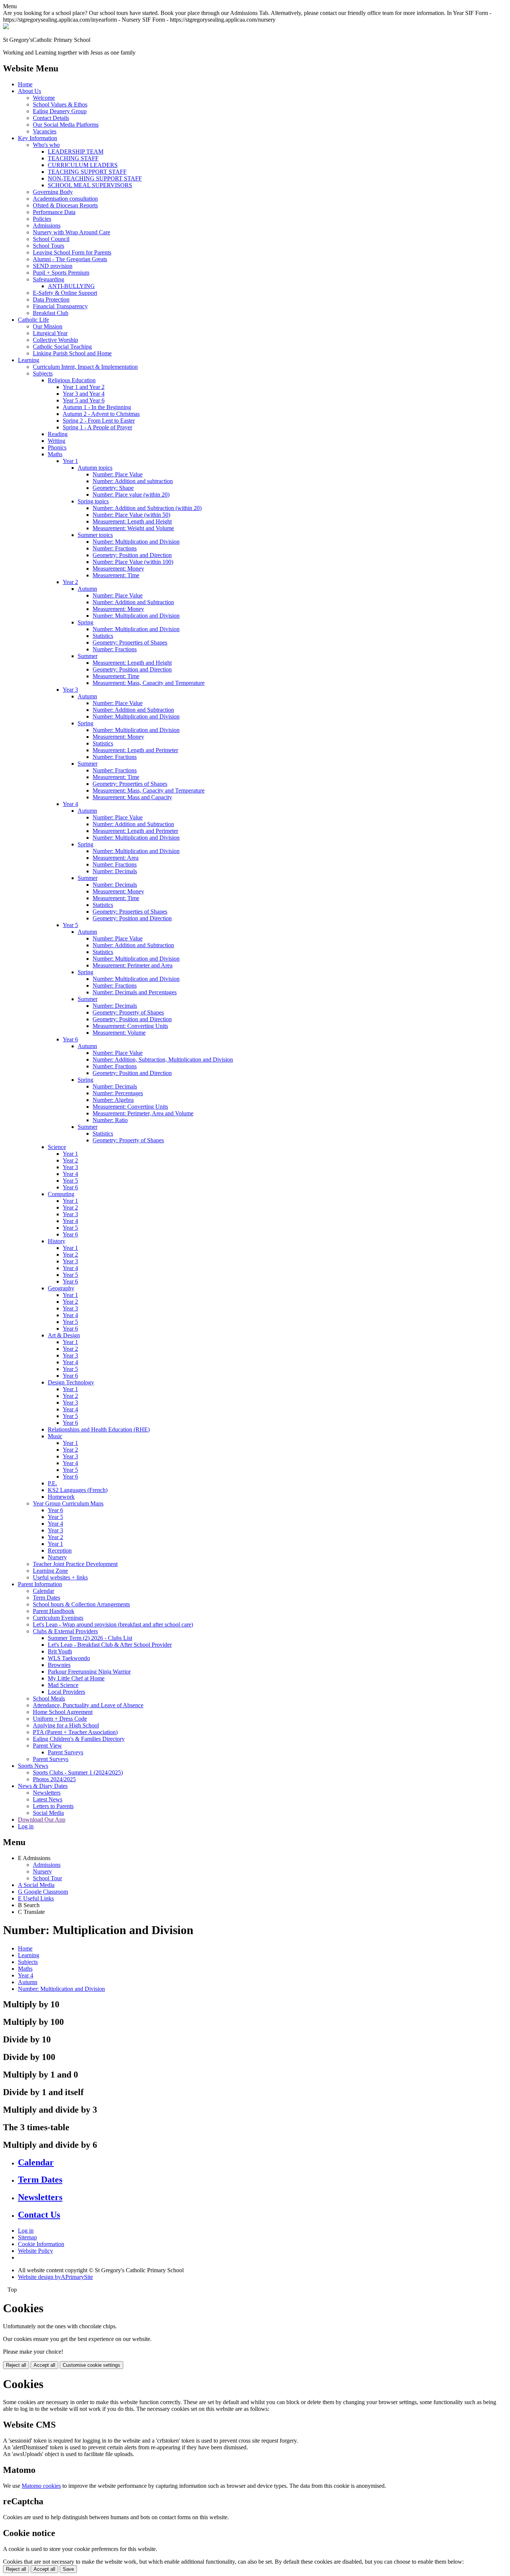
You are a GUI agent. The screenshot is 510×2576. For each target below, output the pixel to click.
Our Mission (48, 326)
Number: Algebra (113, 1100)
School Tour (47, 1878)
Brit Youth (60, 1651)
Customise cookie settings (91, 2365)
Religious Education (72, 380)
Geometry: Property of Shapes (128, 1012)
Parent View (47, 1746)
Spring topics (93, 501)
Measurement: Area (116, 858)
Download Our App (42, 1820)
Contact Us (39, 2215)
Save (68, 2569)
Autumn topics (95, 468)
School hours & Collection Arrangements (81, 1604)
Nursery (57, 1557)
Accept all (44, 2365)
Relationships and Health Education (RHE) (99, 1429)
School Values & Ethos (60, 104)
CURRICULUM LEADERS (83, 165)
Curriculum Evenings (58, 1618)
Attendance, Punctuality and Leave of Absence (88, 1705)
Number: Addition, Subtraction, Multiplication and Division (163, 1060)
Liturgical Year (50, 333)
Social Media (48, 1813)
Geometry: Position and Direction (132, 555)
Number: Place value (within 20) (131, 495)
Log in (26, 1826)
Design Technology (71, 1382)
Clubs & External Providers (65, 1631)
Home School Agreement (63, 1712)
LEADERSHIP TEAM (76, 152)
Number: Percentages (118, 1093)
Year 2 (70, 582)
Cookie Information (41, 2244)
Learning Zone (50, 1571)
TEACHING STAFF (73, 158)
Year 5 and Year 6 (84, 400)
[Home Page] (6, 27)
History (57, 1241)
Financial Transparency (60, 306)
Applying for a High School (66, 1725)
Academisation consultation (65, 199)
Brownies (59, 1665)
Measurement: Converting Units (130, 1026)
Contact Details (51, 118)
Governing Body (53, 192)
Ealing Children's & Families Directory (79, 1739)
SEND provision (53, 266)
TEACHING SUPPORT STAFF (87, 172)
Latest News (48, 1799)
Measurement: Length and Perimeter (135, 750)
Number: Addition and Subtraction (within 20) (147, 508)
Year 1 (70, 461)
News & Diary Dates (43, 1786)
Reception (60, 1550)
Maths (55, 454)
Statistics (103, 636)
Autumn (87, 589)
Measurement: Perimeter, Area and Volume (143, 1113)
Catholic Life (33, 320)
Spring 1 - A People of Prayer (97, 427)
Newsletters (47, 1793)
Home (25, 84)
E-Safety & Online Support (65, 293)
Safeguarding (49, 279)
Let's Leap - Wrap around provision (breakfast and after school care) (113, 1624)
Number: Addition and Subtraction (133, 602)
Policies (42, 219)
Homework (61, 1497)
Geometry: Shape (113, 488)
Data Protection (51, 299)
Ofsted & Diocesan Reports (65, 205)
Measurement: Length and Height (132, 521)
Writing (57, 441)
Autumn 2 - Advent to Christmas (101, 414)
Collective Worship (55, 340)
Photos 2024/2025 (54, 1779)
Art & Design (64, 1335)
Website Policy (35, 2251)
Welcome (44, 98)
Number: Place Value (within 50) (131, 515)
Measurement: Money (118, 569)
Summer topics (95, 535)
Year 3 (70, 690)
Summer (88, 656)
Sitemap (27, 2237)
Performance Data (54, 212)
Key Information (38, 138)
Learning (29, 360)
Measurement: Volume (119, 1033)
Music (55, 1436)
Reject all (16, 2365)
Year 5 (70, 925)
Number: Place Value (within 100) (133, 562)
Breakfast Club (51, 313)
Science (57, 1147)
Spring (85, 622)
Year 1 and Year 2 (84, 387)
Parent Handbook (54, 1611)
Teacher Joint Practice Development (75, 1564)
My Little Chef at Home (76, 1678)
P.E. (52, 1483)
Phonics (57, 447)
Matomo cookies (41, 2486)
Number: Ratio (110, 1120)
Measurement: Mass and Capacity (132, 797)
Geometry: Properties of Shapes (130, 643)
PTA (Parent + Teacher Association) (75, 1732)
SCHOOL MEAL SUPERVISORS (90, 185)
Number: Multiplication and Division (136, 542)
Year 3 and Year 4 (84, 394)
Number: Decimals (115, 871)
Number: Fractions (115, 548)
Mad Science (63, 1685)
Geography (61, 1288)
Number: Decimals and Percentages (135, 992)
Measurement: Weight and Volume (133, 528)
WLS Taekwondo (69, 1658)
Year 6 (70, 1039)
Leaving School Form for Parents (72, 252)
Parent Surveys (66, 1752)
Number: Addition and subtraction (133, 481)
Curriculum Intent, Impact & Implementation (85, 367)
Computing (61, 1194)
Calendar (43, 1591)
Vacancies (45, 131)
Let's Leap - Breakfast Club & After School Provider (110, 1645)
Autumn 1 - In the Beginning (97, 407)
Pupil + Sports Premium (61, 273)
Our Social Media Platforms (66, 125)
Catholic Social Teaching (62, 347)
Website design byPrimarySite (55, 2277)
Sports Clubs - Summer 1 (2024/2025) (78, 1772)
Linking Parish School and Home (72, 353)
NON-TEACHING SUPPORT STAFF (95, 178)
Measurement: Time (116, 575)
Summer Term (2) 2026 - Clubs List (90, 1638)
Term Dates (46, 1598)
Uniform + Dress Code (60, 1719)
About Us (29, 91)
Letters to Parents (53, 1806)
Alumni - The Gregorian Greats (70, 259)
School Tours (49, 246)
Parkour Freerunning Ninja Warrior (89, 1672)
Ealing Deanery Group (60, 111)
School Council (51, 239)
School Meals (49, 1698)
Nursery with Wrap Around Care (71, 232)
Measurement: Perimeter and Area (133, 965)
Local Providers (66, 1692)
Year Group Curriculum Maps (68, 1503)
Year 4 (70, 804)
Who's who (46, 145)
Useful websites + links (60, 1577)
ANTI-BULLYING (71, 286)
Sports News (33, 1766)
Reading (58, 434)
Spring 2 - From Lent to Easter (99, 421)
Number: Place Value (118, 474)
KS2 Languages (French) (78, 1490)
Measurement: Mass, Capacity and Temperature (149, 683)
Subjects (43, 373)
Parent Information (40, 1584)
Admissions (47, 226)
